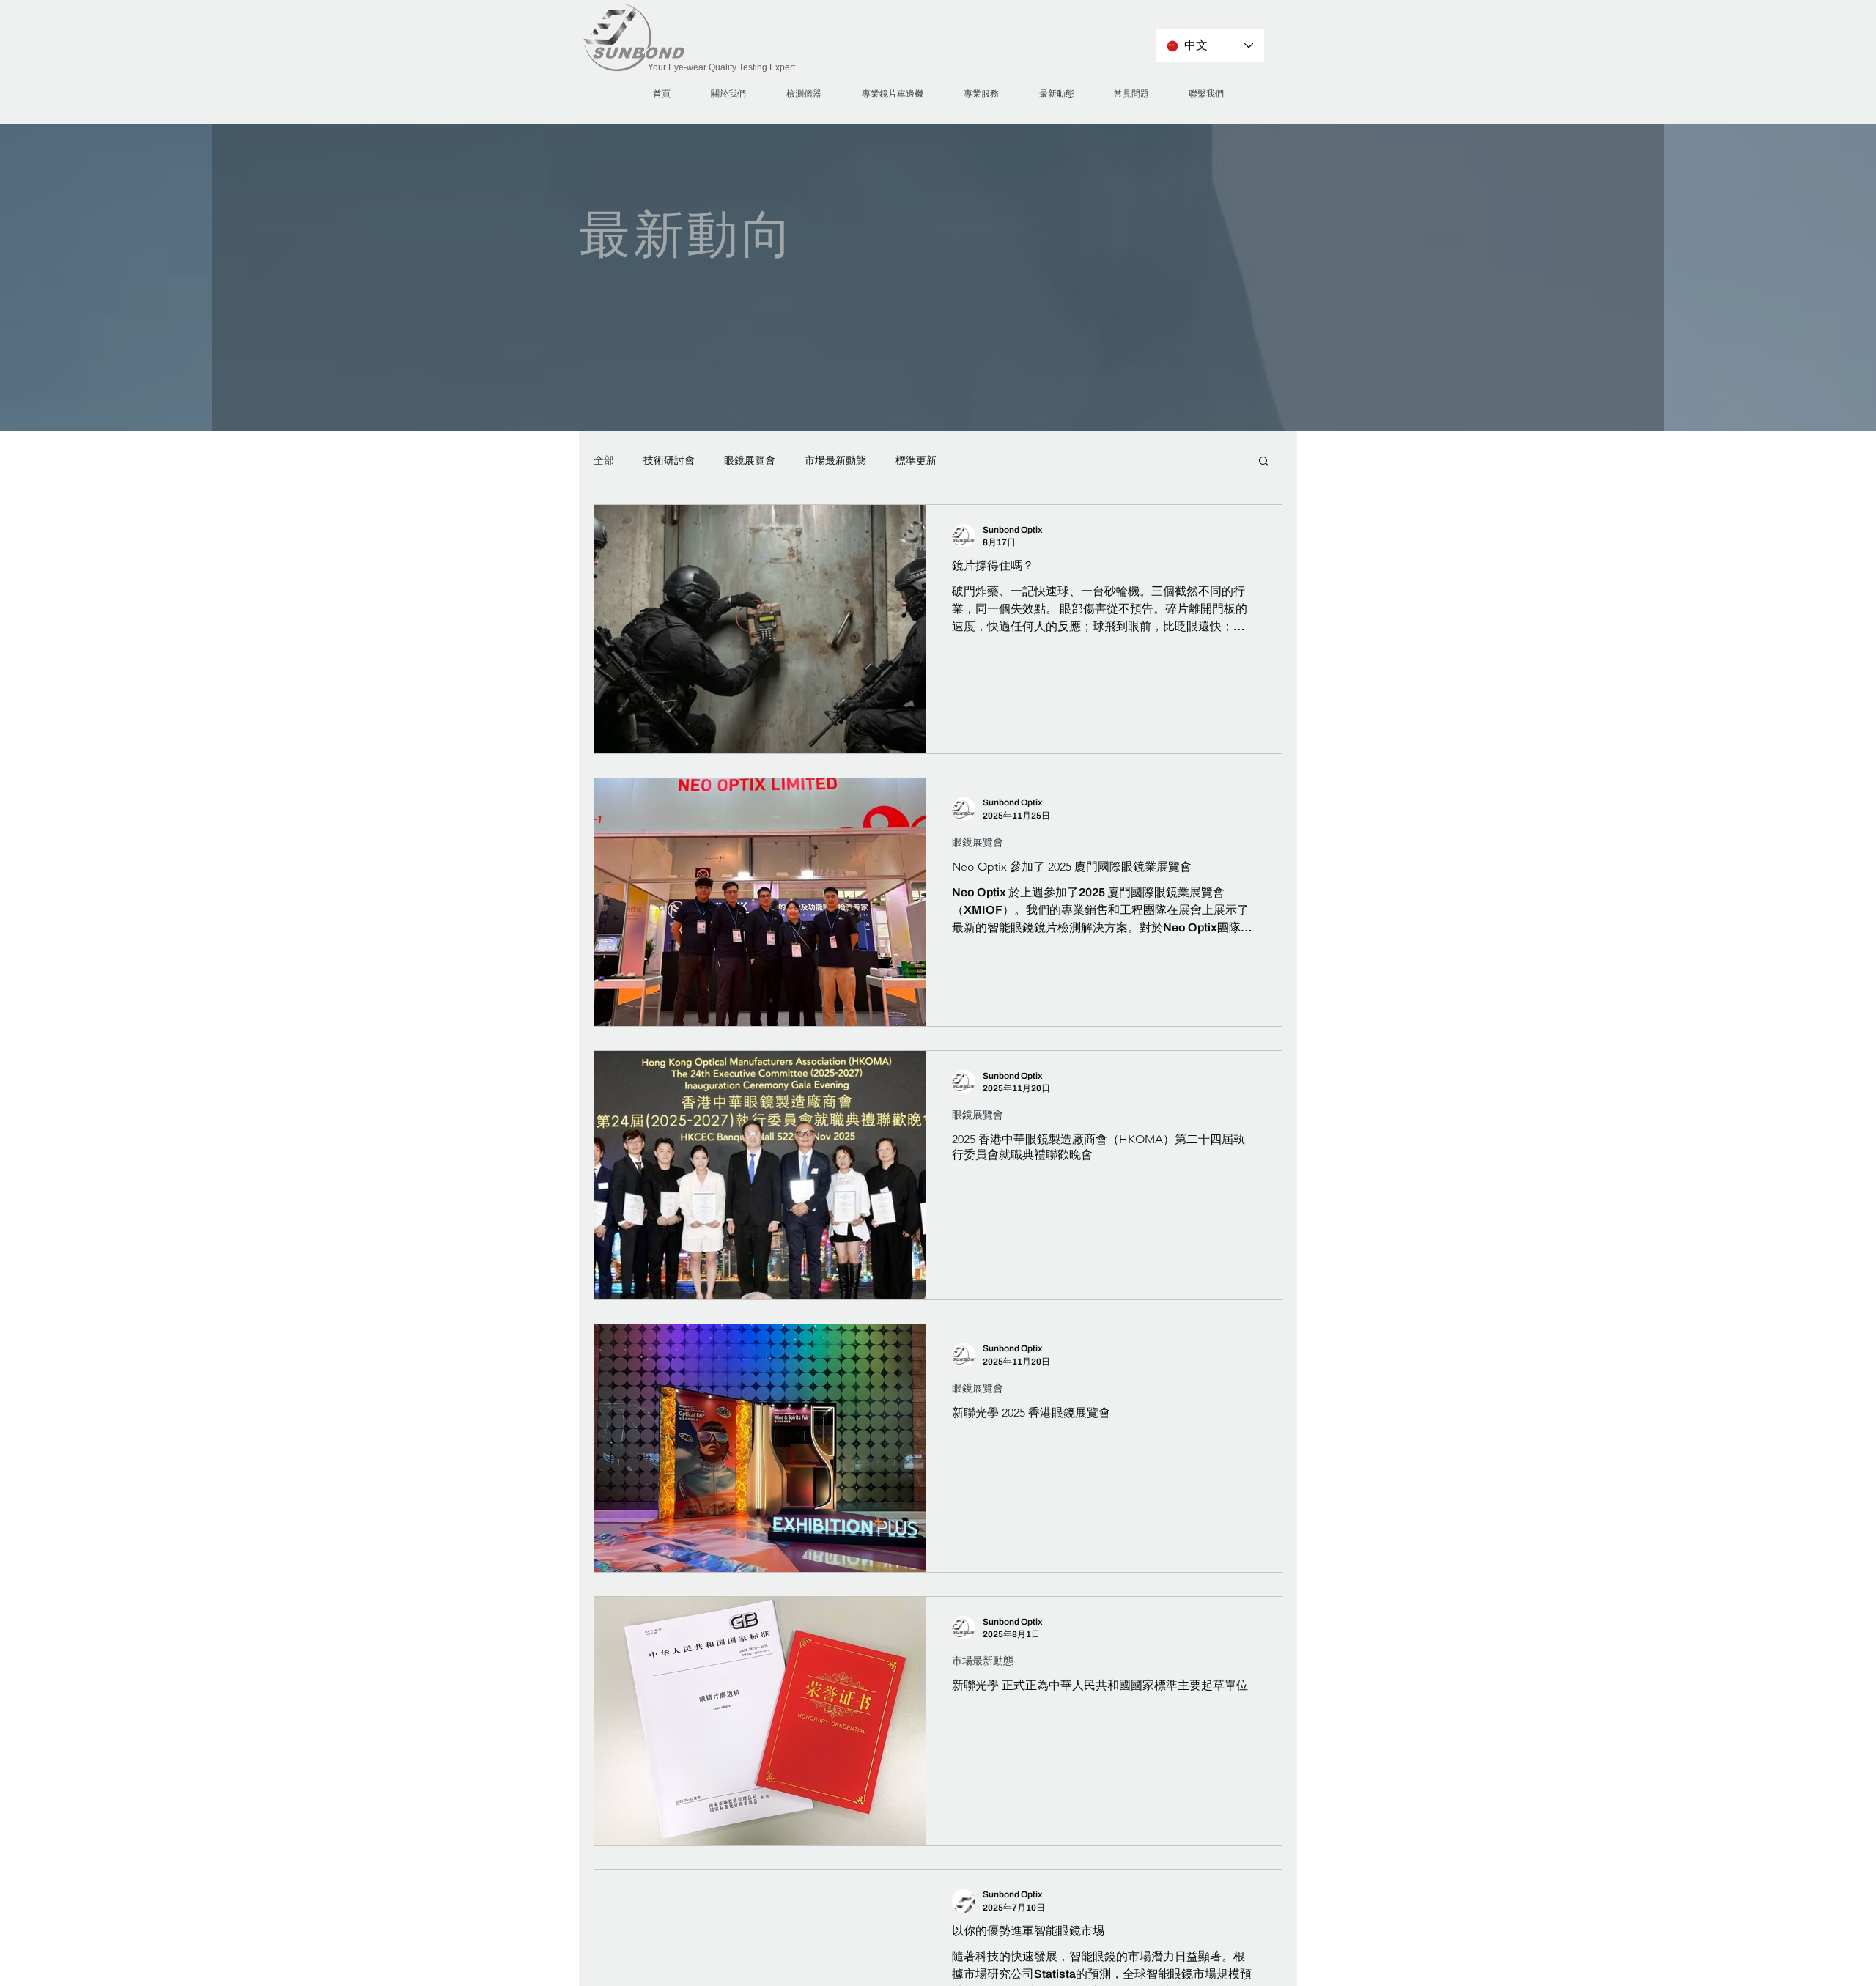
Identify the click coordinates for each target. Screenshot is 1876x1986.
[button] (1264, 462)
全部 (604, 461)
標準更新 (916, 461)
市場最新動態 (835, 461)
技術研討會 (669, 461)
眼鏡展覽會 (750, 461)
